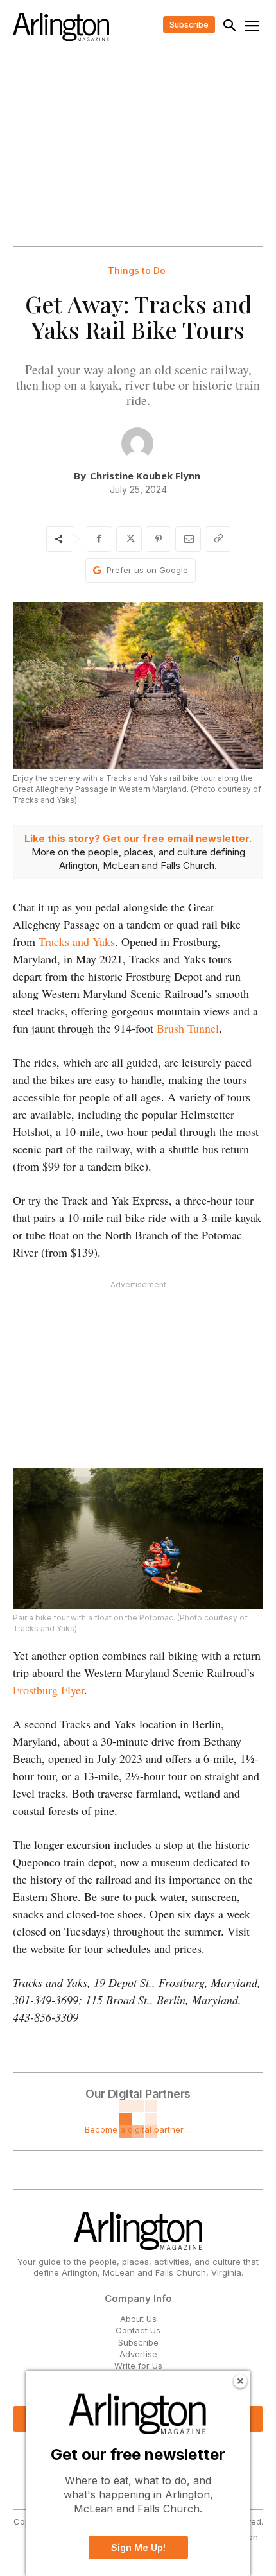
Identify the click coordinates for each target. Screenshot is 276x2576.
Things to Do (137, 271)
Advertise (138, 2354)
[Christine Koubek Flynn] (137, 443)
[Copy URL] (218, 539)
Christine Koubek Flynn (145, 476)
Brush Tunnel (188, 1028)
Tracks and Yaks (77, 941)
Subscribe (138, 2342)
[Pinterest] (159, 539)
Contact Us (138, 2330)
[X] (129, 539)
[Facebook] (99, 539)
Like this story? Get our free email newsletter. (138, 838)
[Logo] (61, 27)
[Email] (188, 539)
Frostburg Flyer (48, 1690)
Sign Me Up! (138, 2547)
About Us (138, 2319)
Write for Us (138, 2366)
